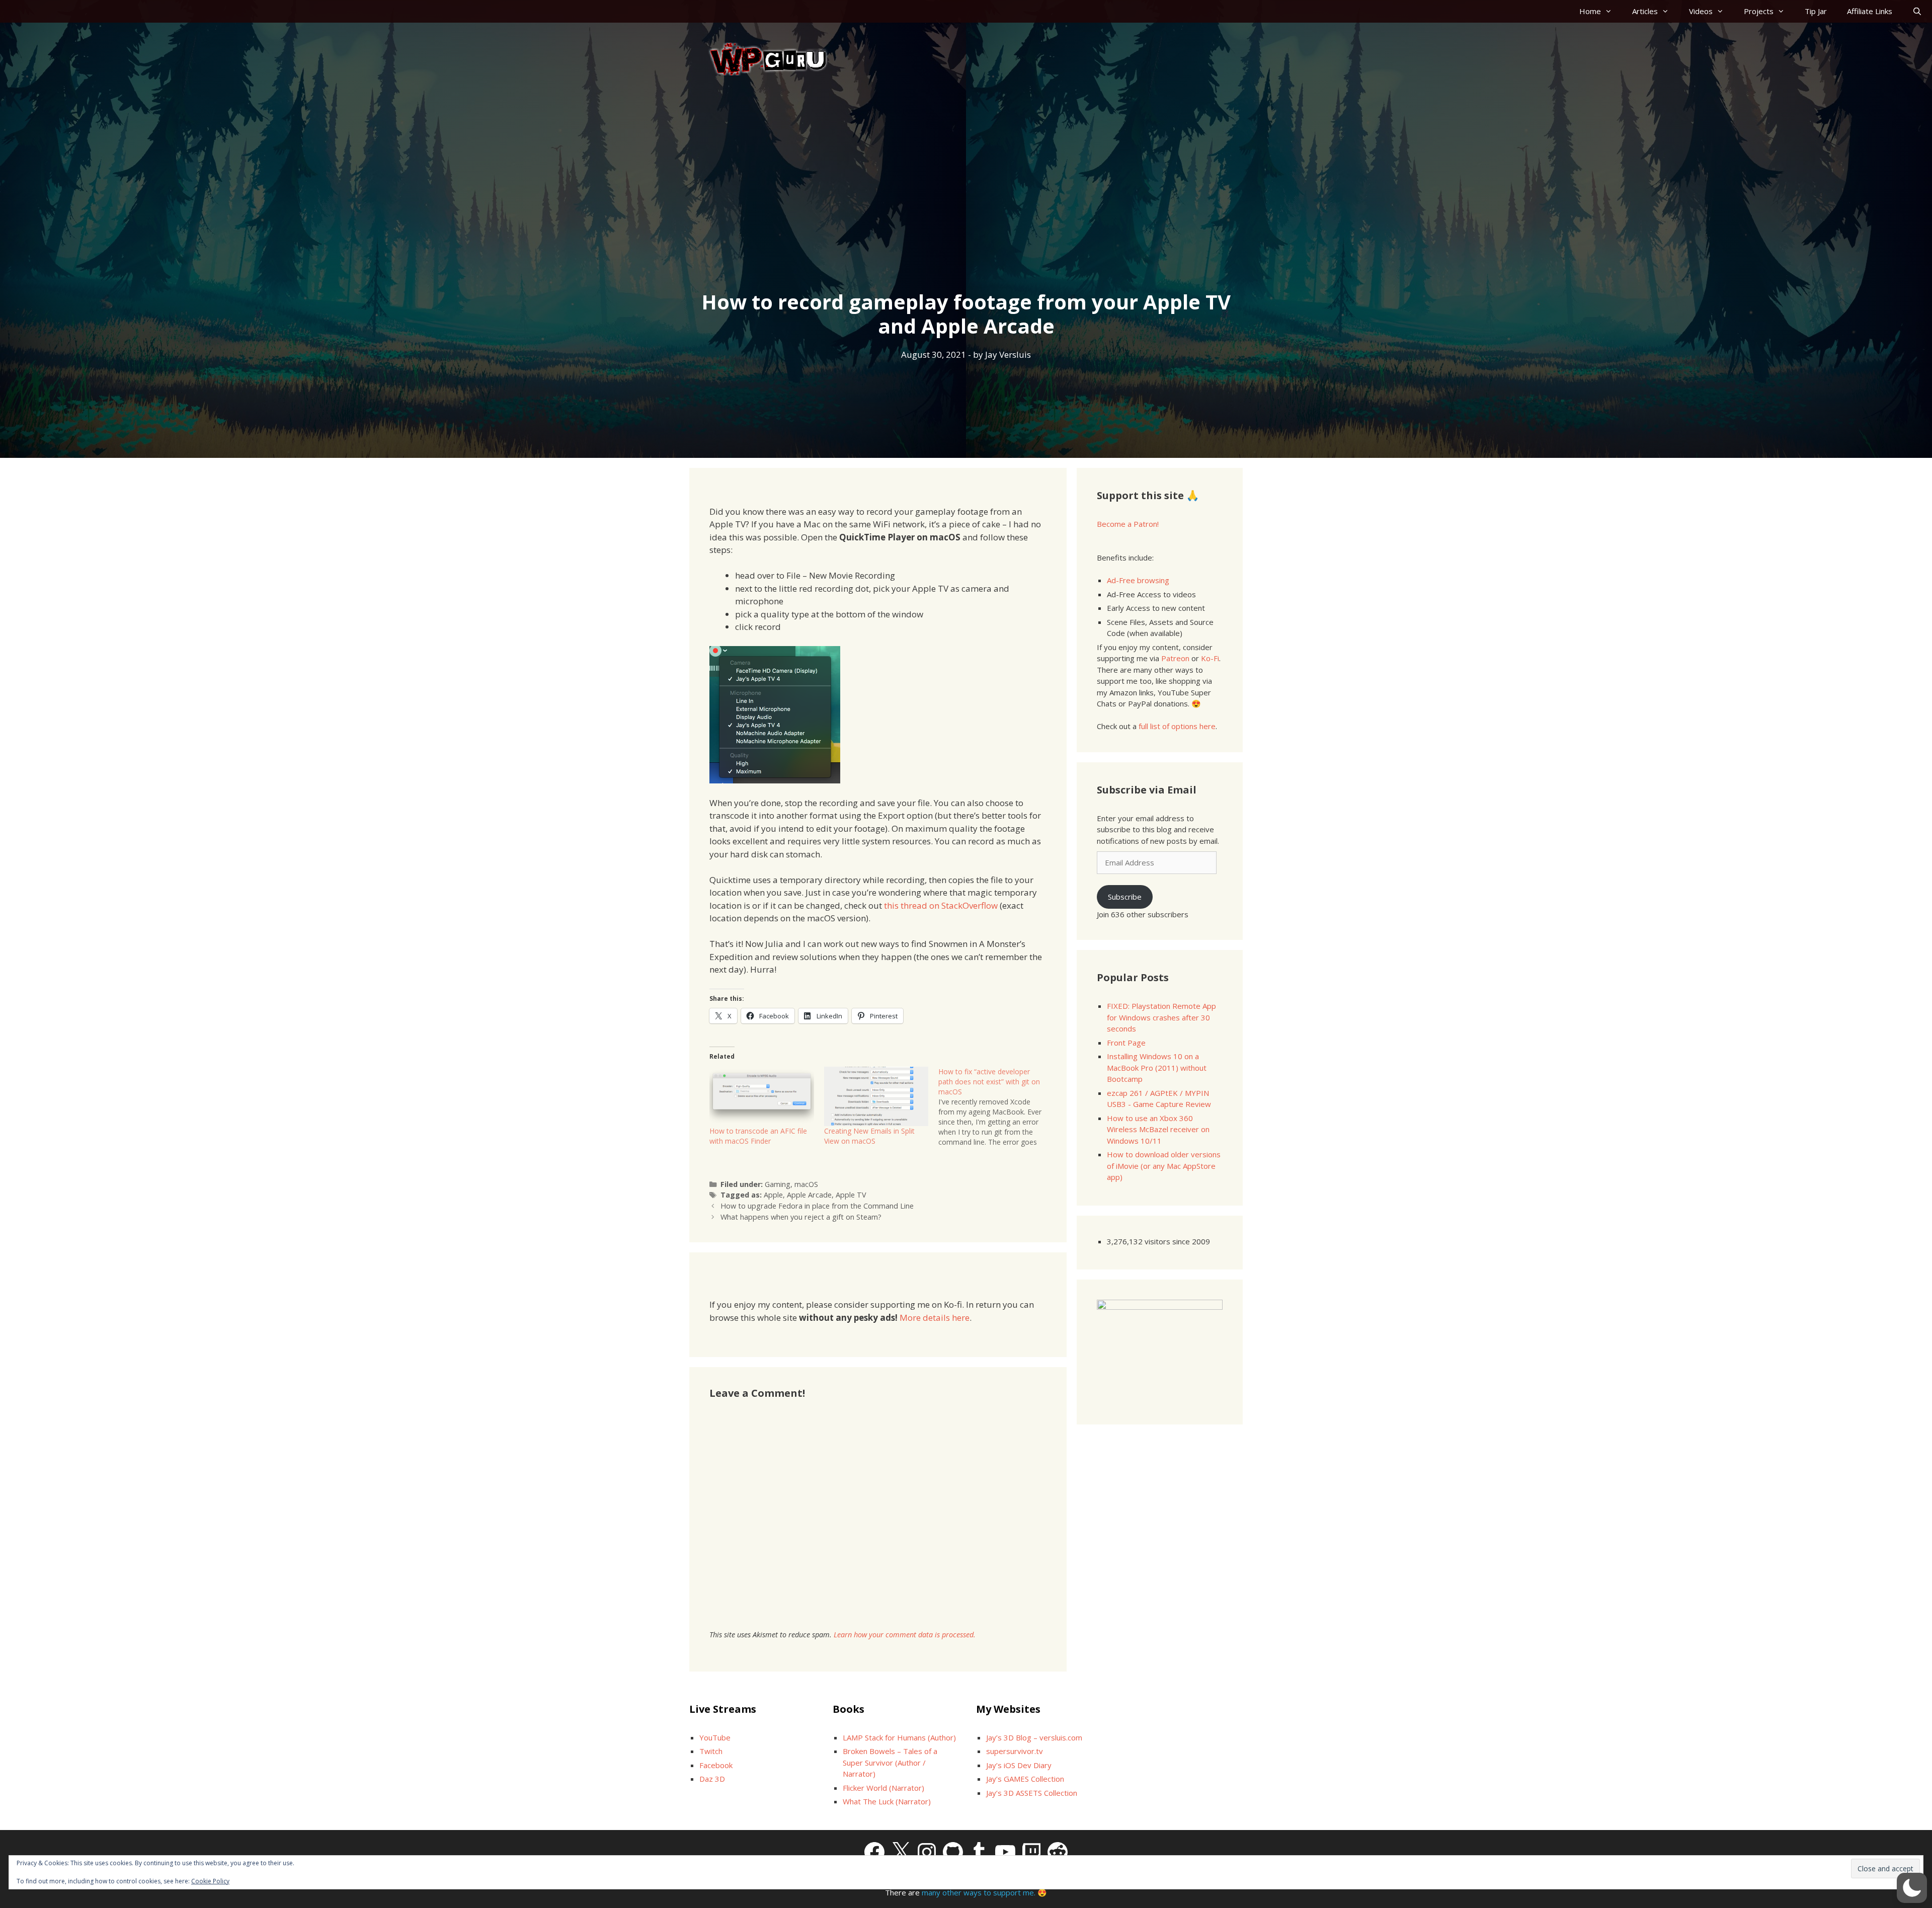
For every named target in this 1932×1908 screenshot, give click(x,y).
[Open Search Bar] (1917, 11)
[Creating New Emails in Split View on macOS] (876, 1097)
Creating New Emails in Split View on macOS (869, 1136)
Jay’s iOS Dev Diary (1019, 1765)
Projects (1759, 11)
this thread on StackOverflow (941, 905)
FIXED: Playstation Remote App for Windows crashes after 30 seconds (1161, 1017)
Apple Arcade (809, 1195)
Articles (1645, 11)
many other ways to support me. (979, 1892)
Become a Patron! (1128, 524)
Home (1590, 11)
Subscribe (1125, 897)
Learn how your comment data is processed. (905, 1635)
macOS (806, 1184)
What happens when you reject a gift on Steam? (801, 1217)
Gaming (778, 1184)
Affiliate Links (1870, 11)
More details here (935, 1318)
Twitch (711, 1751)
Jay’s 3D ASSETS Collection (1032, 1793)
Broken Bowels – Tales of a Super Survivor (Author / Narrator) (890, 1762)
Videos (1701, 11)
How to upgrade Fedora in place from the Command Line (817, 1206)
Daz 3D (712, 1779)
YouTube (715, 1737)
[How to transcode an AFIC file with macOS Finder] (762, 1097)
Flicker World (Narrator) (883, 1788)
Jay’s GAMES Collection (1025, 1779)
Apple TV (851, 1195)
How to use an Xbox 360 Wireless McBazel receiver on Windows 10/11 (1158, 1129)
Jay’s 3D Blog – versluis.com (1034, 1737)
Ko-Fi (1210, 658)
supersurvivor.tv (1015, 1751)
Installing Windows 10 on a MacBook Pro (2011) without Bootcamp (1157, 1067)
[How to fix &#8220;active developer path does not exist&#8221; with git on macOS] (996, 1107)
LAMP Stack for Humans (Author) (899, 1737)
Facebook (716, 1765)
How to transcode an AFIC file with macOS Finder (758, 1136)
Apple (773, 1195)
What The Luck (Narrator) (887, 1801)
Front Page (1126, 1043)
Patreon (1175, 658)
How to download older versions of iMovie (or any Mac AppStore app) (1164, 1166)
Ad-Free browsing (1138, 580)
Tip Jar (1816, 11)
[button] (1912, 1888)
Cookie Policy (210, 1881)
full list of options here (1177, 726)
